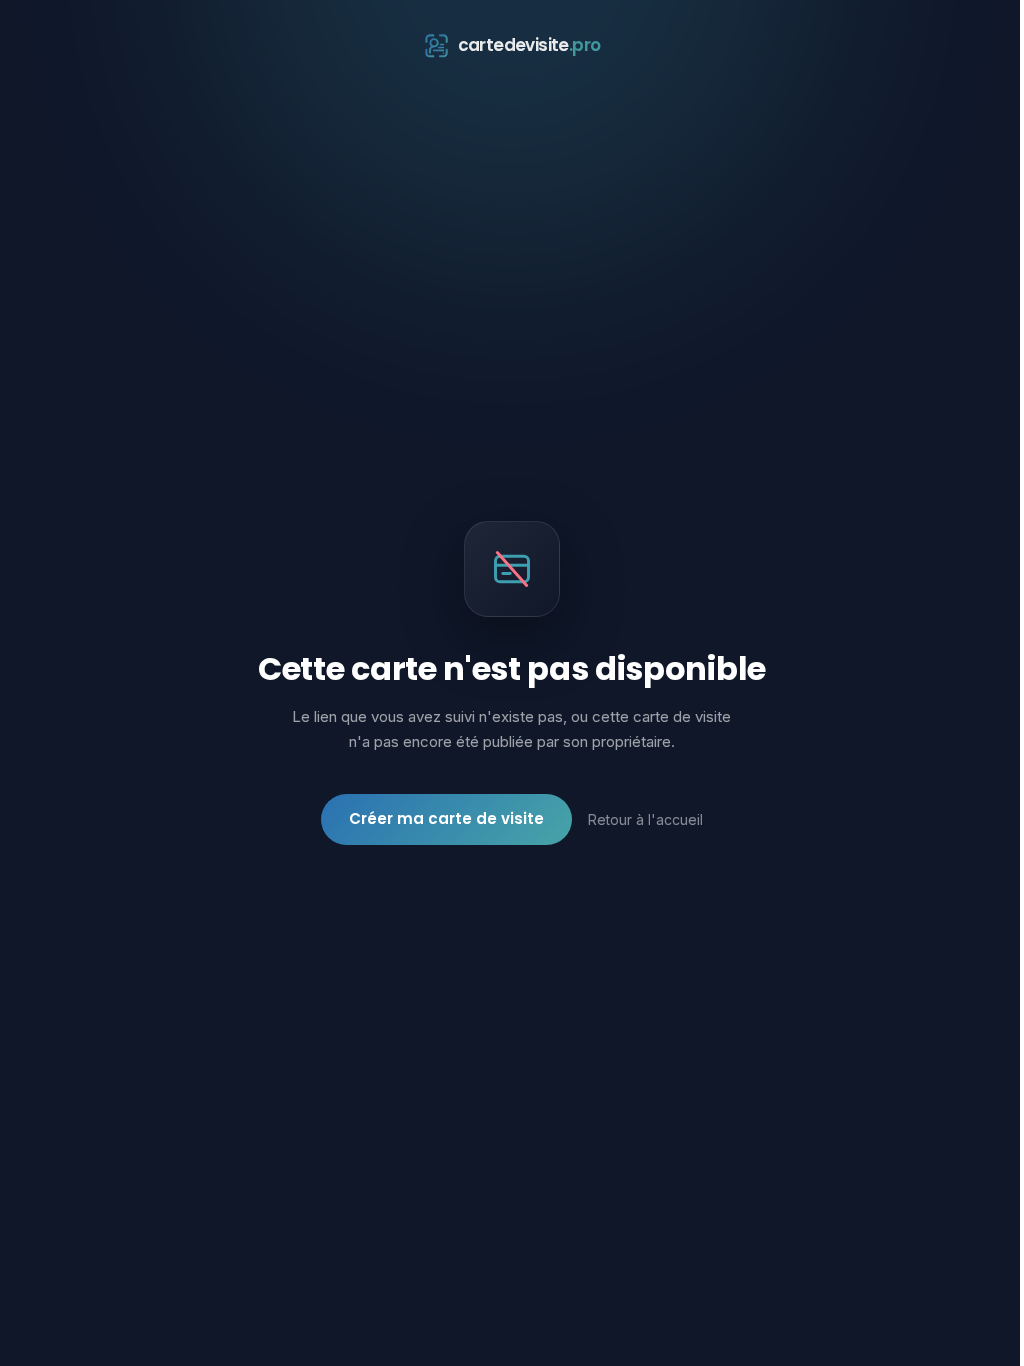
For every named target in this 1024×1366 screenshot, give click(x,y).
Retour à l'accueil (645, 819)
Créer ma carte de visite (446, 818)
